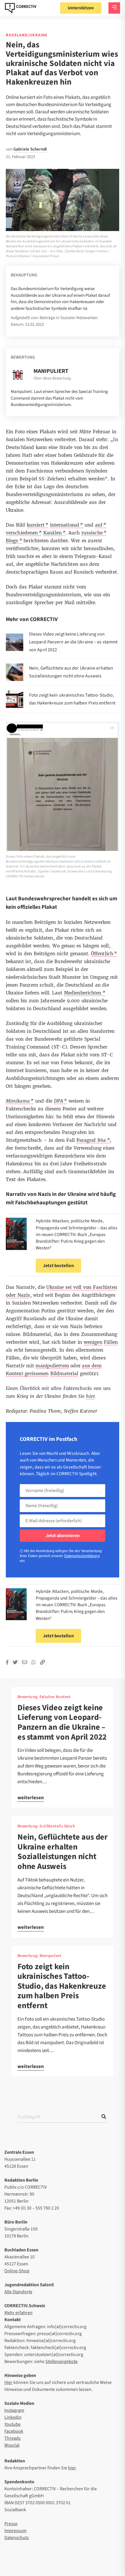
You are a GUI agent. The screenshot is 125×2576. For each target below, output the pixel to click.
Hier (8, 2382)
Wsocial (12, 2445)
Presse (11, 2524)
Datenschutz (17, 2538)
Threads (12, 2438)
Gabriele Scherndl (30, 149)
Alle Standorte (18, 2292)
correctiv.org (21, 8)
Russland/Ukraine (27, 35)
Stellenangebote (61, 2362)
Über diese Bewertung (52, 378)
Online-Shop (17, 2271)
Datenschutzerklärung (82, 1556)
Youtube (12, 2424)
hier (72, 2468)
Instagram (14, 2410)
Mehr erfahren (18, 2313)
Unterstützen (81, 8)
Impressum (15, 2531)
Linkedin (13, 2417)
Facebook (14, 2431)
